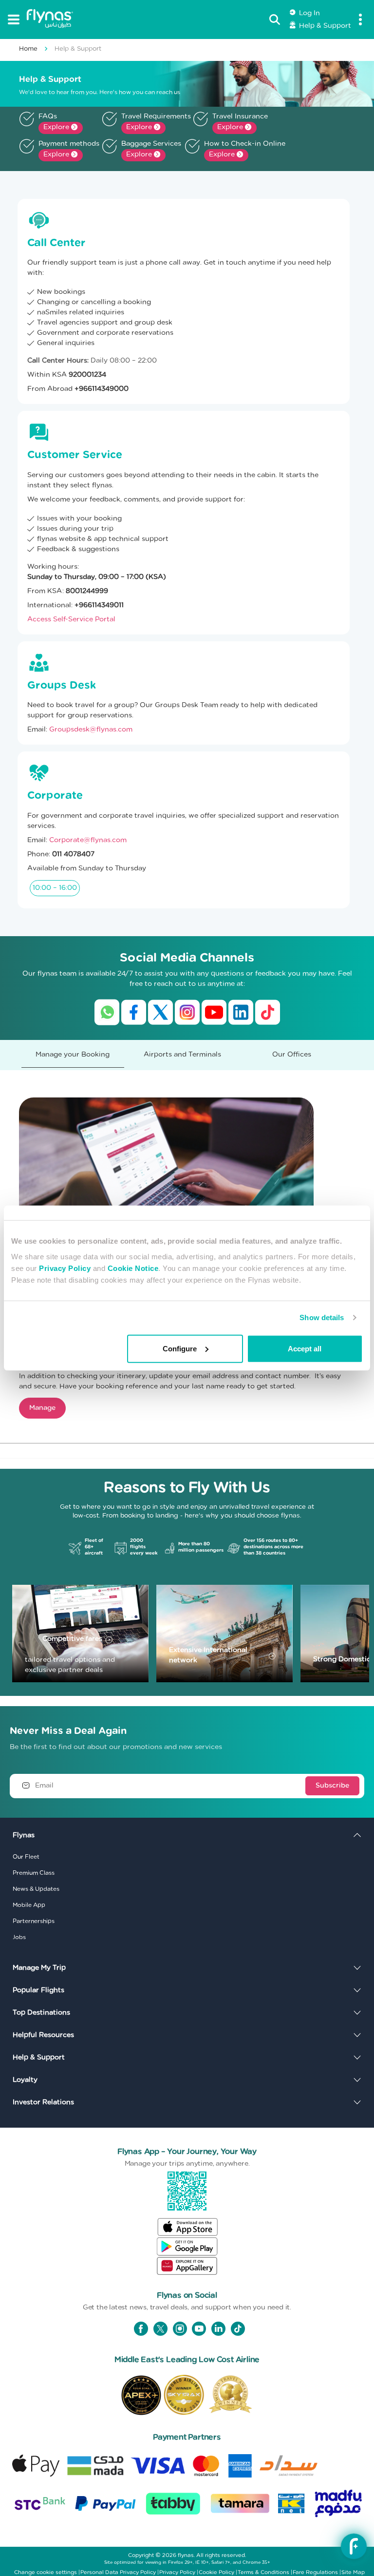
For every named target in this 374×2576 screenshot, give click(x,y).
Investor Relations (43, 2102)
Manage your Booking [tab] (73, 1055)
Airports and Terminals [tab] (182, 1055)
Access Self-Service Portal (71, 619)
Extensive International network (208, 1655)
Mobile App (29, 1905)
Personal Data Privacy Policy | (120, 2572)
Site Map (353, 2572)
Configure (180, 1348)
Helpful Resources (43, 2035)
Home (28, 49)
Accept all (305, 1348)
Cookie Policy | (218, 2572)
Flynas (24, 1835)
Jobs (19, 1937)
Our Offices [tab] (292, 1055)
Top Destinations (41, 2013)
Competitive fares (72, 1639)
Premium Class (34, 1873)
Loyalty (25, 2080)
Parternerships (34, 1921)
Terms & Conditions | (265, 2572)
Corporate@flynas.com (88, 840)
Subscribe (332, 1786)
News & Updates (36, 1889)
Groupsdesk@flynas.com (91, 730)
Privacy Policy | (179, 2572)
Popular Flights (38, 1990)
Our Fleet (26, 1857)
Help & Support (324, 26)
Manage (42, 1408)
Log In (309, 13)
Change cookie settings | (47, 2572)
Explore (57, 127)
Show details (322, 1318)
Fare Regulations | (317, 2572)
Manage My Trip (39, 1968)
